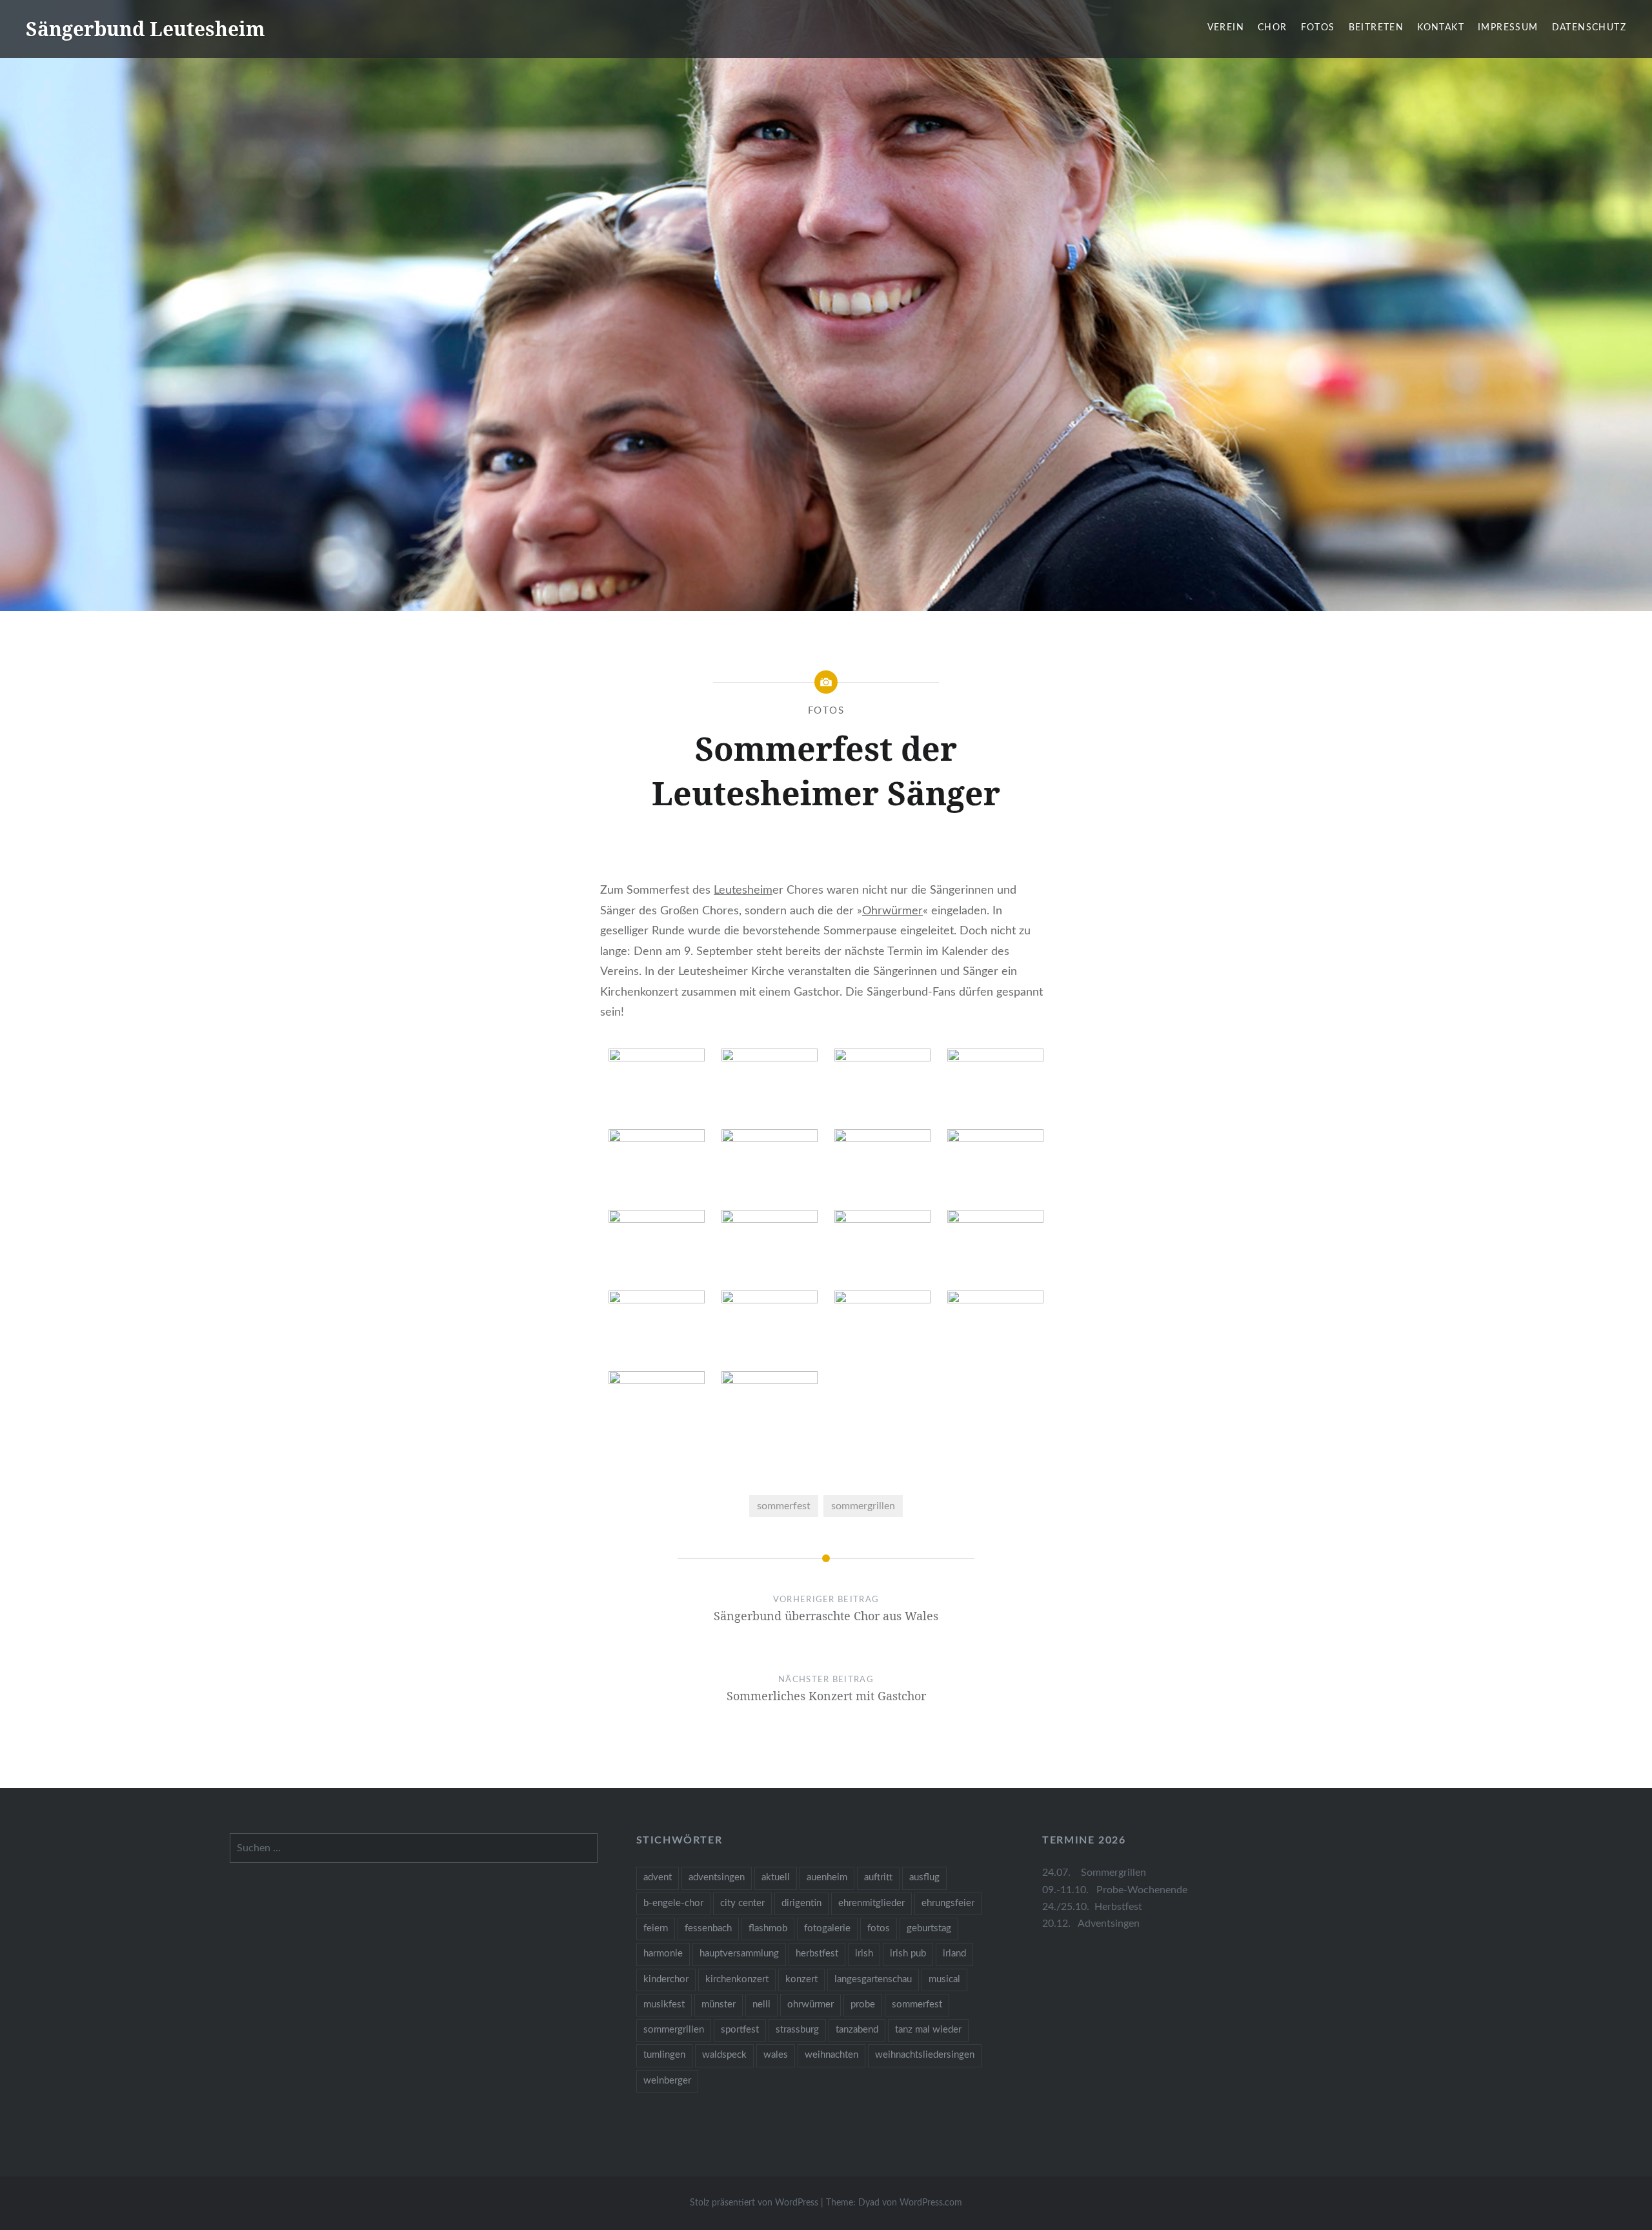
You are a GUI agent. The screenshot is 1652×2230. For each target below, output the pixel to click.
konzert (801, 1979)
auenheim (827, 1877)
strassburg (797, 2030)
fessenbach (708, 1928)
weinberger (667, 2081)
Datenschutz (1589, 28)
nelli (761, 2004)
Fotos (1318, 28)
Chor (1273, 28)
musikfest (664, 2004)
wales (776, 2055)
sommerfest (784, 1506)
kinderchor (666, 1979)
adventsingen (717, 1877)
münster (719, 2004)
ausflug (924, 1877)
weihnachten (831, 2055)
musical (944, 1979)
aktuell (776, 1877)
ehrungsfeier (948, 1903)
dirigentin (801, 1903)
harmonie (663, 1954)
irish (864, 1954)
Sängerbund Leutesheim (146, 29)
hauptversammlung (739, 1954)
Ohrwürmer (892, 911)
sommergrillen (863, 1506)
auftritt (878, 1877)
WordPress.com (931, 2203)
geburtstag (929, 1928)
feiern (656, 1928)
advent (658, 1877)
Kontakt (1441, 28)
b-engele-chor (673, 1903)
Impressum (1508, 28)
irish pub (908, 1954)
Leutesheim (743, 890)
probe (863, 2004)
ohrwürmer (811, 2004)
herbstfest (817, 1954)
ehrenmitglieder (871, 1903)
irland (954, 1954)
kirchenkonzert (737, 1979)
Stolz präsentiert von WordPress (754, 2203)
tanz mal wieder (928, 2030)
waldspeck (724, 2055)
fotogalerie (827, 1928)
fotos (879, 1928)
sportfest (740, 2030)
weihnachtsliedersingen (925, 2055)
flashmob (768, 1928)
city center (742, 1903)
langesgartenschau (873, 1979)
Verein (1226, 28)
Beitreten (1376, 28)
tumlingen (664, 2055)
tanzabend (857, 2030)
